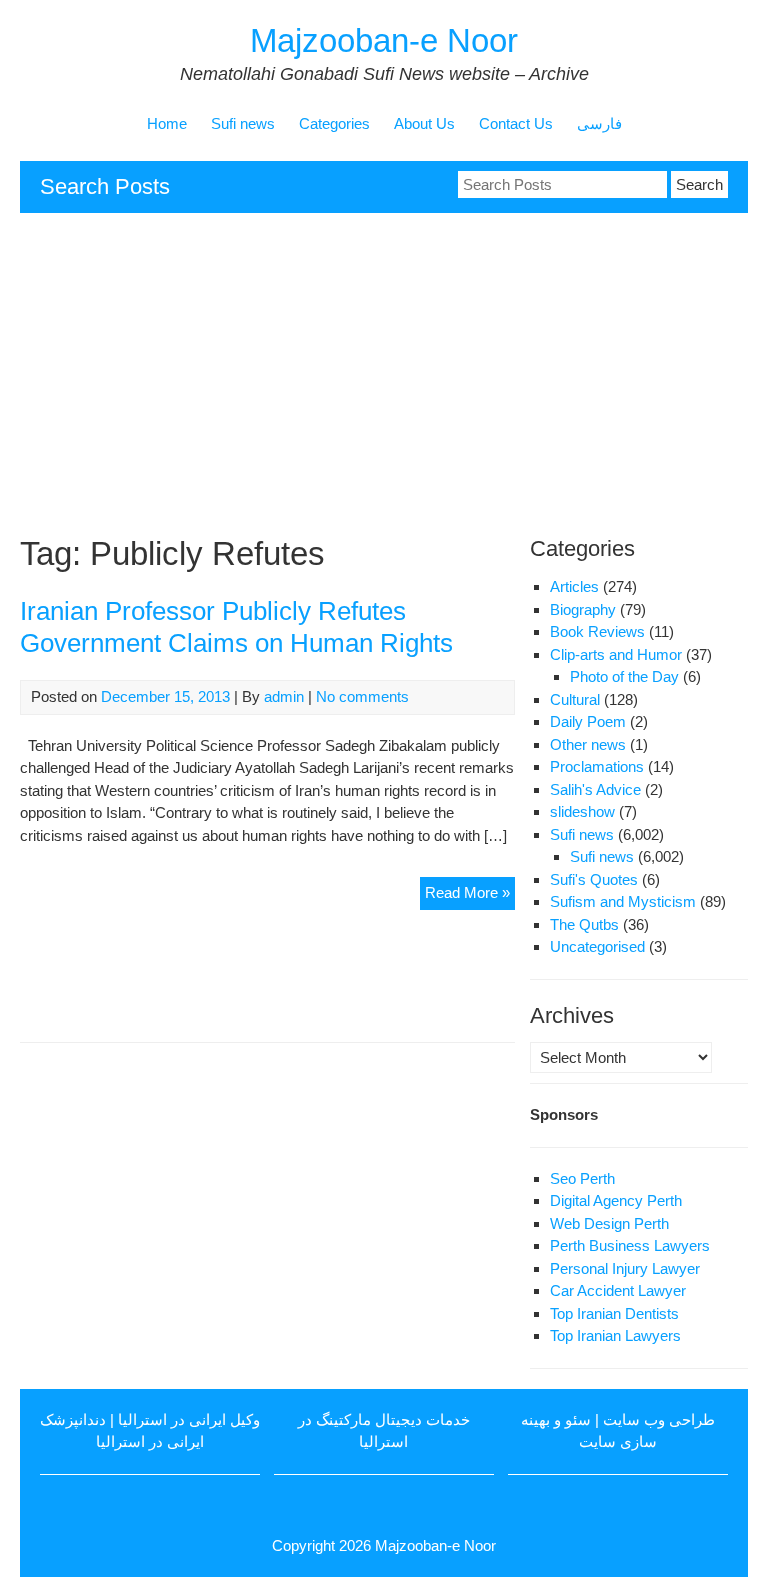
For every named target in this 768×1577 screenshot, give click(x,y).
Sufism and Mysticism (623, 901)
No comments (362, 696)
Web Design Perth (609, 1223)
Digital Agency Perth (616, 1200)
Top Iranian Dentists (614, 1313)
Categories (334, 123)
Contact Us (516, 123)
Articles (574, 586)
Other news (588, 744)
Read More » (470, 896)
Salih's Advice (595, 789)
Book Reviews (597, 631)
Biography (583, 609)
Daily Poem (588, 721)
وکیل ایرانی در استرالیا (189, 1419)
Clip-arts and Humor (616, 654)
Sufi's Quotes (594, 879)
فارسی (599, 123)
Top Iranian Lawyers (615, 1335)
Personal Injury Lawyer (625, 1268)
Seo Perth (582, 1178)
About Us (424, 123)
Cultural (575, 699)
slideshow (582, 811)
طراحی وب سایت (659, 1419)
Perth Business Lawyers (630, 1245)
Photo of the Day (624, 676)
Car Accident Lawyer (618, 1290)
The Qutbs (584, 924)
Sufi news (243, 123)
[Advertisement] (384, 373)
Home (167, 123)
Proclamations (597, 766)
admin (284, 696)
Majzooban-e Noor (384, 40)
